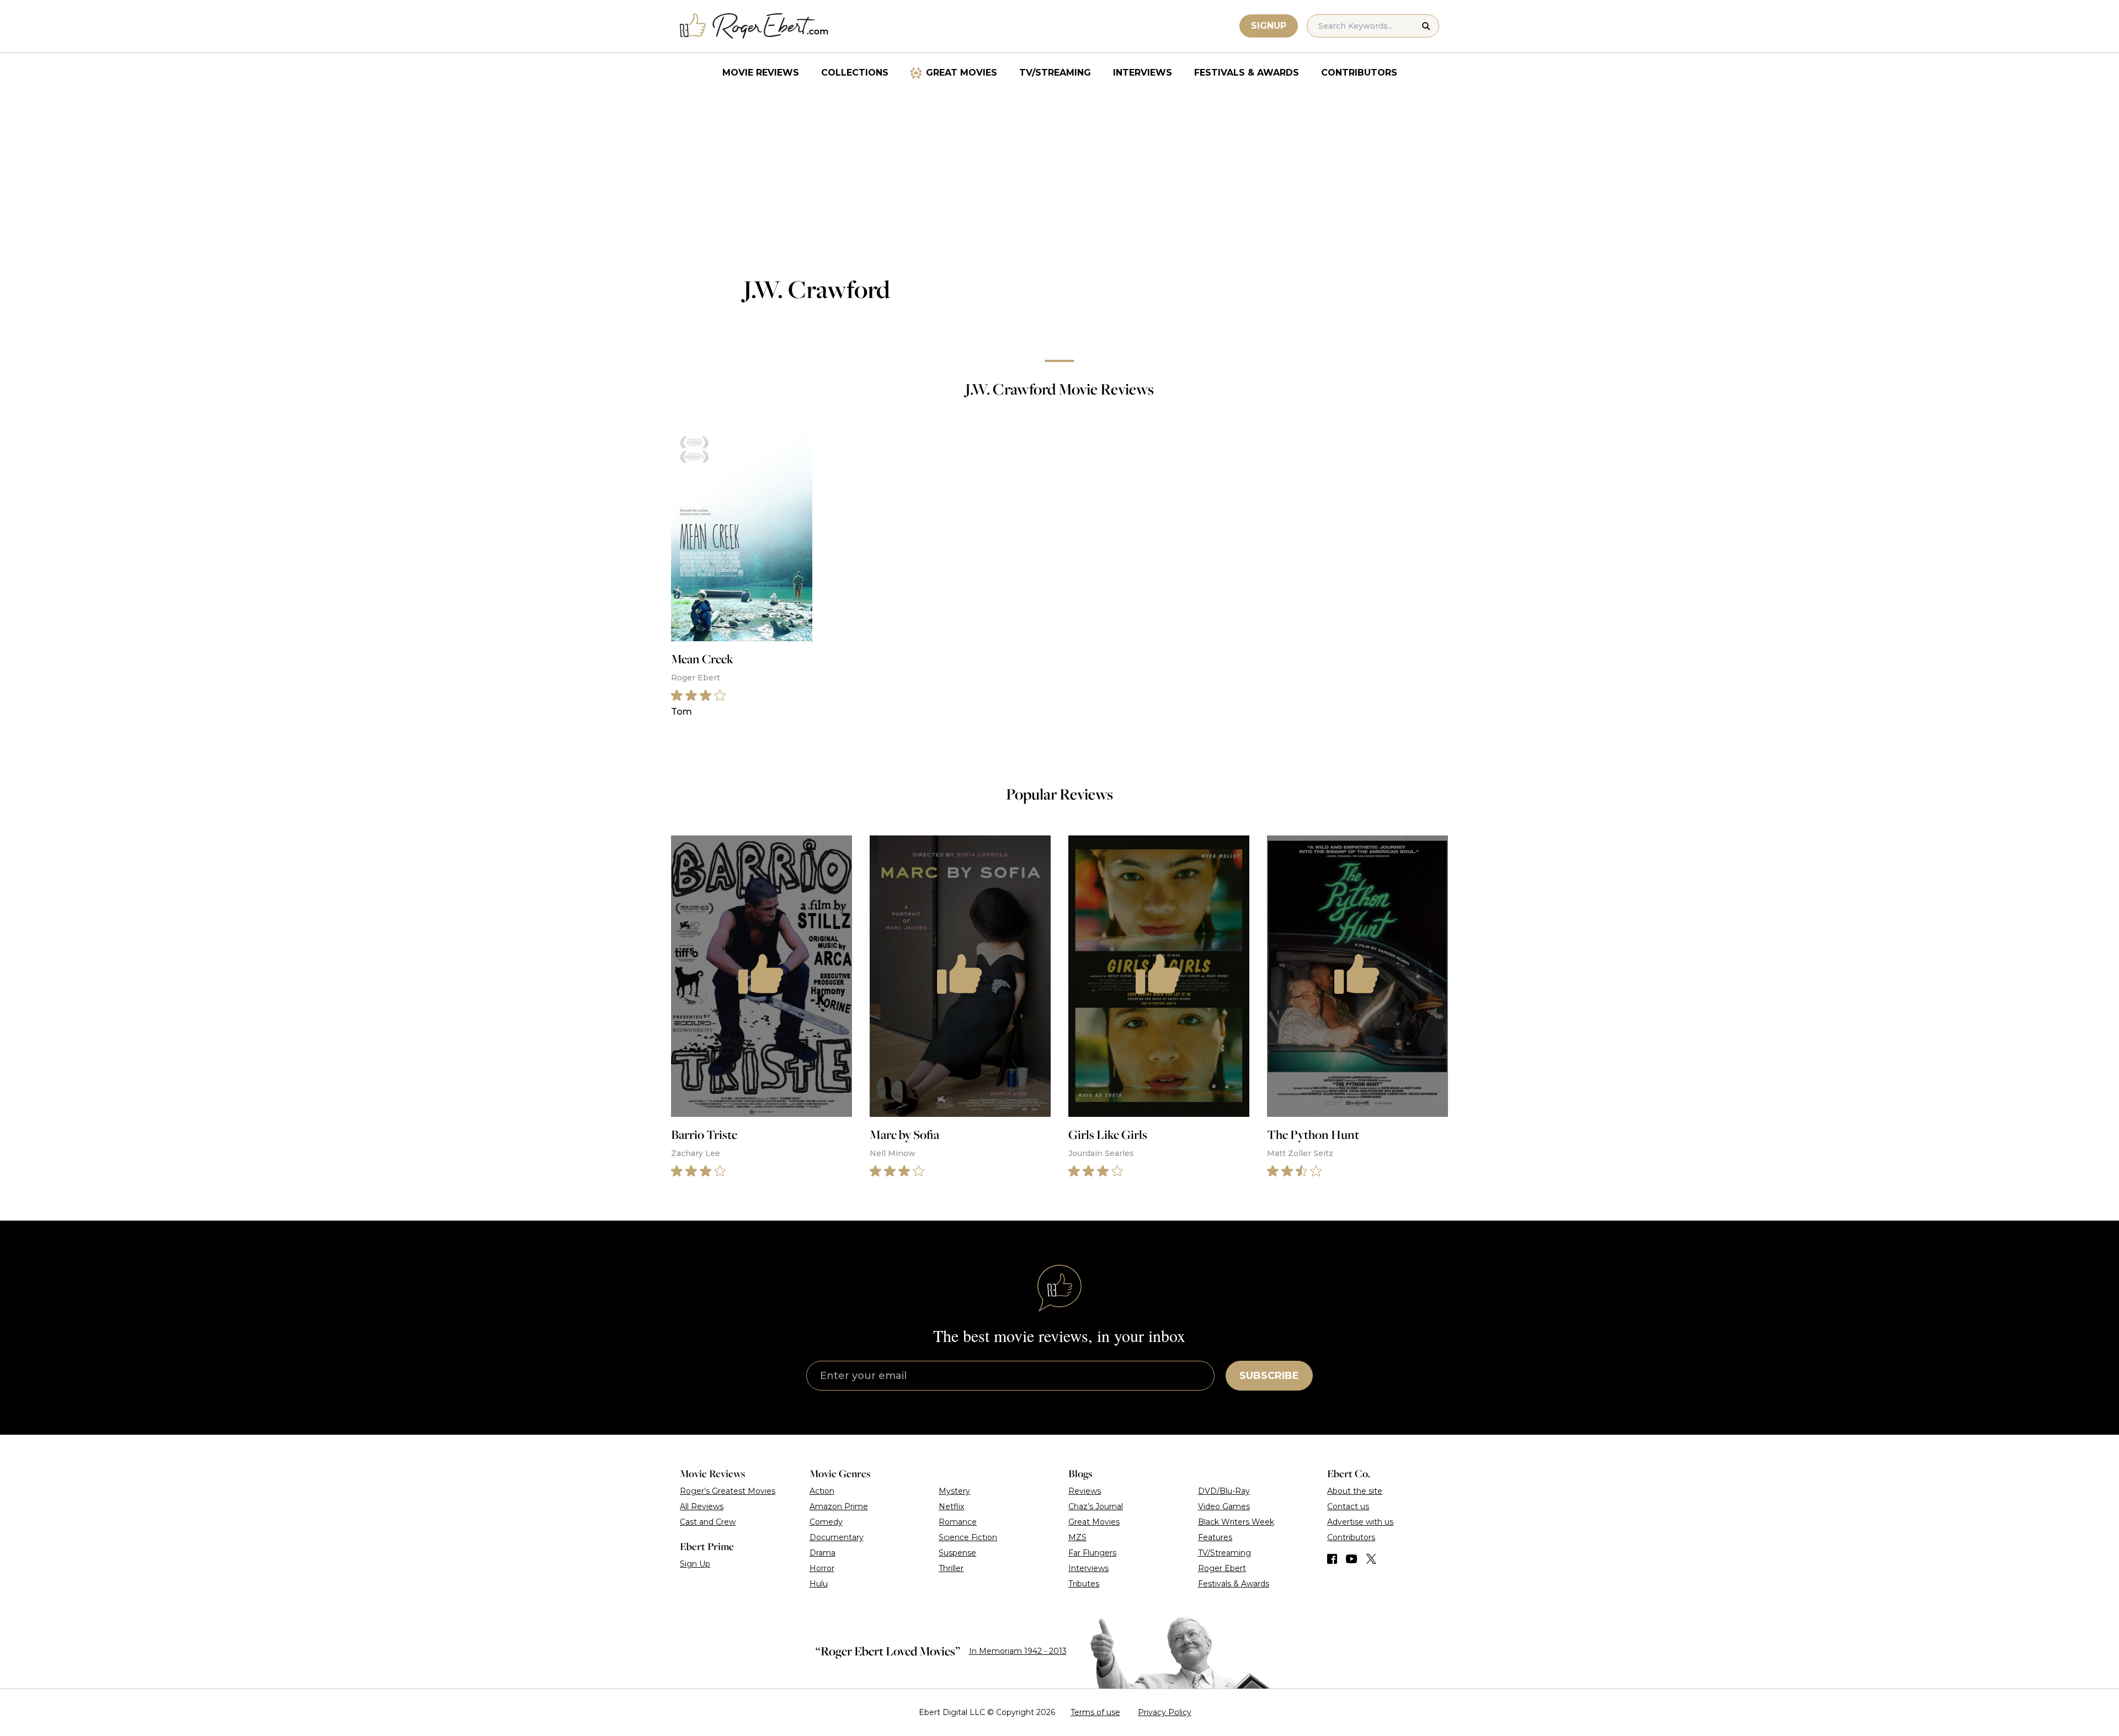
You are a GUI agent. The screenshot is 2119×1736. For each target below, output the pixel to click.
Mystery (954, 1491)
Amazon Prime (839, 1506)
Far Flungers (1092, 1553)
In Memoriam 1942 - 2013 (1018, 1651)
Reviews (1085, 1491)
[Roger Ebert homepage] (754, 26)
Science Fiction (968, 1537)
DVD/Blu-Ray (1224, 1491)
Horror (822, 1568)
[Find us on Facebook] (1332, 1559)
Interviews (1143, 73)
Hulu (819, 1584)
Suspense (957, 1553)
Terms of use (1095, 1712)
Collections (855, 73)
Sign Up (695, 1564)
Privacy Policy (1165, 1712)
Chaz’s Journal (1096, 1506)
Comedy (826, 1522)
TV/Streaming (1055, 73)
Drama (822, 1553)
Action (822, 1491)
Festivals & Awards (1247, 73)
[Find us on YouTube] (1352, 1559)
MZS (1077, 1537)
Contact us (1348, 1506)
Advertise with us (1360, 1522)
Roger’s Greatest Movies (728, 1491)
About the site (1355, 1491)
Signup (1269, 26)
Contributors (1359, 73)
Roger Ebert (1222, 1568)
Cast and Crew (708, 1522)
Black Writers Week (1236, 1522)
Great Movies (962, 73)
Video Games (1224, 1506)
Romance (958, 1522)
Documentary (837, 1537)
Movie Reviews (761, 73)
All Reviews (702, 1506)
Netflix (951, 1506)
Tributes (1084, 1584)
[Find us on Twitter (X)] (1371, 1559)
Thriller (951, 1568)
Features (1215, 1537)
